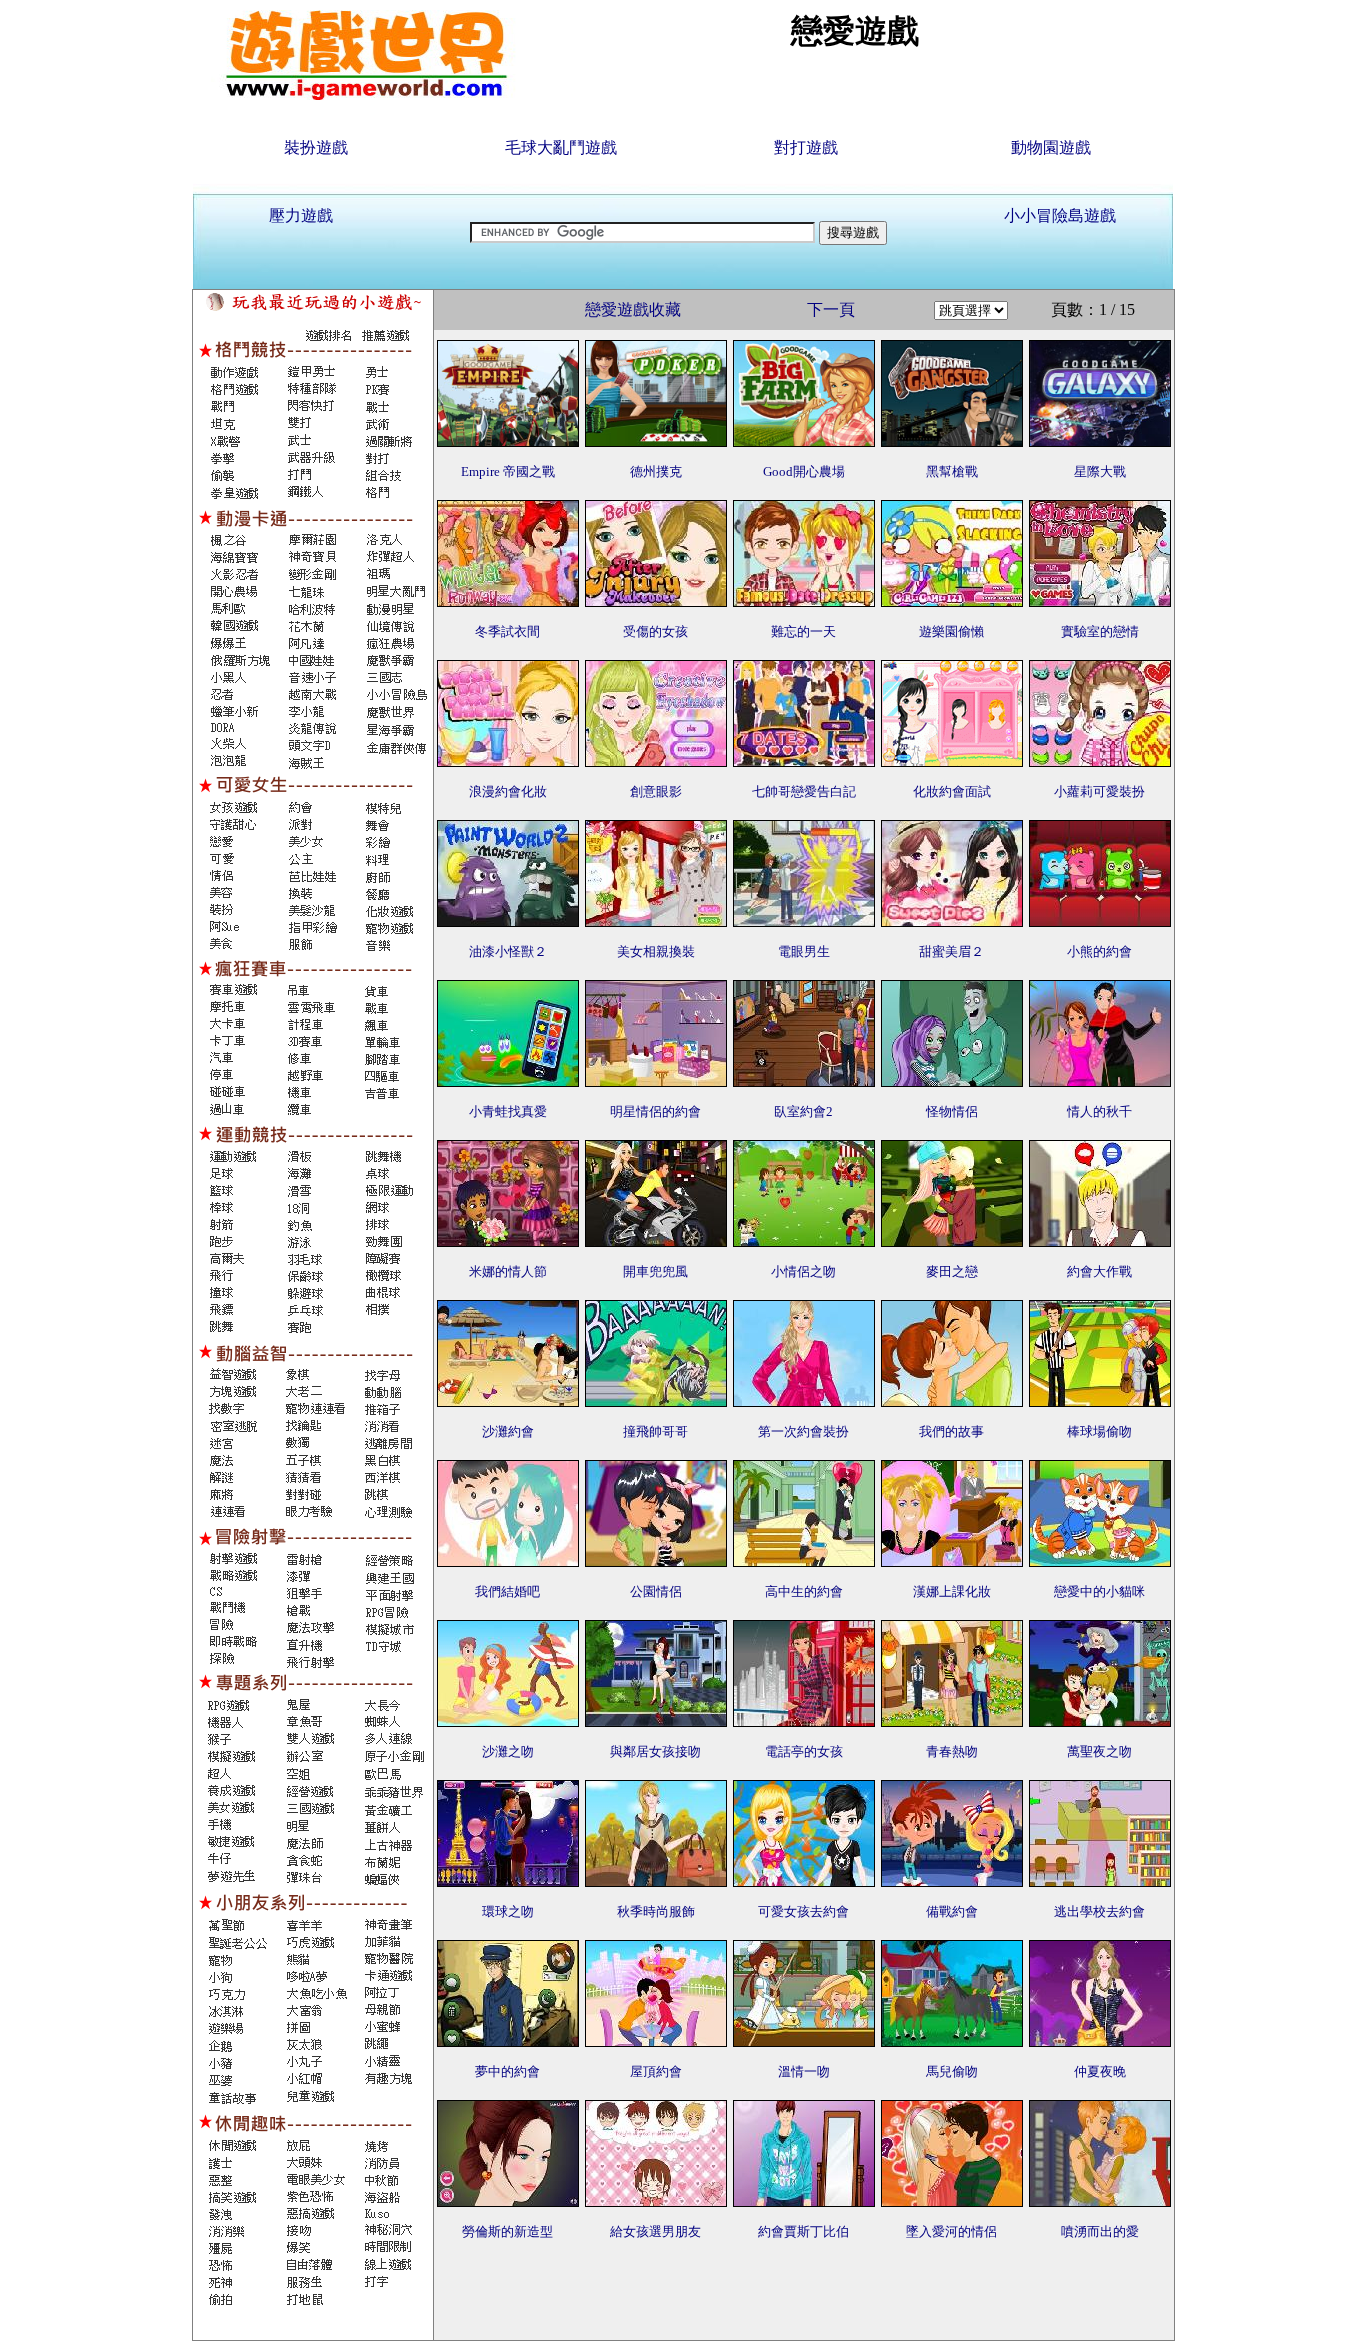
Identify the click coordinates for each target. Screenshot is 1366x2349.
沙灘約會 (508, 1431)
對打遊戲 (806, 147)
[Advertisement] (804, 2295)
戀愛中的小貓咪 (1099, 1591)
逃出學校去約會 (1099, 1911)
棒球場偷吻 (1099, 1431)
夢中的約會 (507, 2071)
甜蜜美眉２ (951, 951)
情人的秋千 (1099, 1111)
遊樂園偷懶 (951, 631)
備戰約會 (952, 1911)
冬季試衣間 (507, 631)
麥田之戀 (952, 1271)
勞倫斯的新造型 (507, 2231)
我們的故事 (951, 1431)
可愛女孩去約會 (803, 1911)
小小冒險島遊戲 (1060, 215)
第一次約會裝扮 (803, 1431)
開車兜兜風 (655, 1271)
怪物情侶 (952, 1111)
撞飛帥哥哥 (655, 1431)
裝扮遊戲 (316, 147)
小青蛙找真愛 (508, 1111)
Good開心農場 (804, 471)
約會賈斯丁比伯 (803, 2231)
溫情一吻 (804, 2071)
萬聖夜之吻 (1099, 1751)
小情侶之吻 (803, 1271)
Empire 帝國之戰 (508, 471)
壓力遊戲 (301, 215)
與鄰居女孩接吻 (655, 1751)
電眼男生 (804, 951)
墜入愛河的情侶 (951, 2231)
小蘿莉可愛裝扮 (1099, 791)
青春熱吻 (952, 1751)
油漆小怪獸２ (508, 951)
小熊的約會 (1099, 951)
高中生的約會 (804, 1591)
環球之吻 (508, 1911)
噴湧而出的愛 (1100, 2231)
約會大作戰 (1099, 1271)
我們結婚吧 (507, 1591)
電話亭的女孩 (804, 1751)
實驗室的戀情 (1100, 631)
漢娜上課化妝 (952, 1591)
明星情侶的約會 (655, 1111)
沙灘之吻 (508, 1751)
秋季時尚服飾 (656, 1911)
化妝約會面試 (952, 791)
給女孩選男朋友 (655, 2231)
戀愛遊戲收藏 (633, 309)
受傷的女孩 (655, 631)
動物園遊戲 (1051, 147)
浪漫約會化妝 (508, 791)
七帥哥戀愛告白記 (804, 791)
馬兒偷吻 (952, 2071)
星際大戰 (1100, 471)
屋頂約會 (656, 2071)
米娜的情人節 (508, 1271)
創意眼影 (656, 791)
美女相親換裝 (656, 951)
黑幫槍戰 (952, 471)
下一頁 (831, 309)
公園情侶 (656, 1591)
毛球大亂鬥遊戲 (561, 147)
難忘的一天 (803, 631)
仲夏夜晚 (1100, 2071)
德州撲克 (656, 471)
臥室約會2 (803, 1111)
